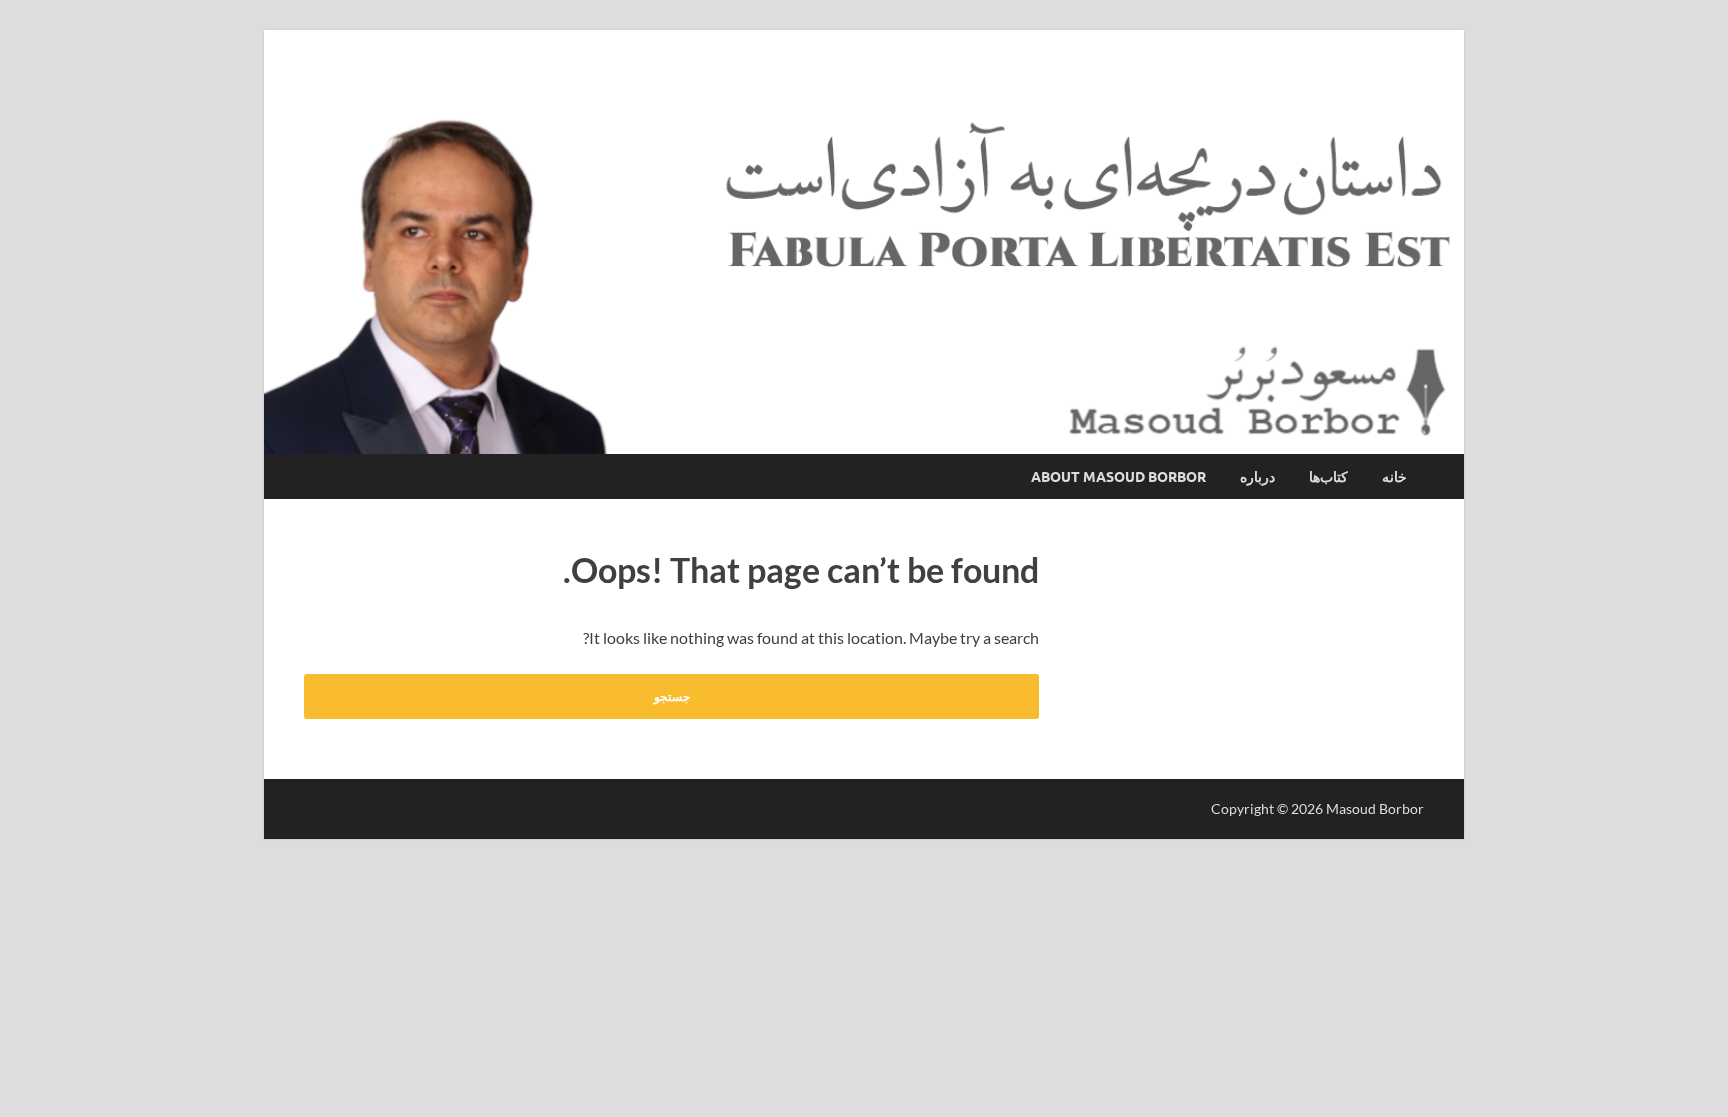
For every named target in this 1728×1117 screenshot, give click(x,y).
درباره (1257, 477)
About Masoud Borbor (1118, 477)
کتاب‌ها (1328, 477)
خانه (1394, 477)
